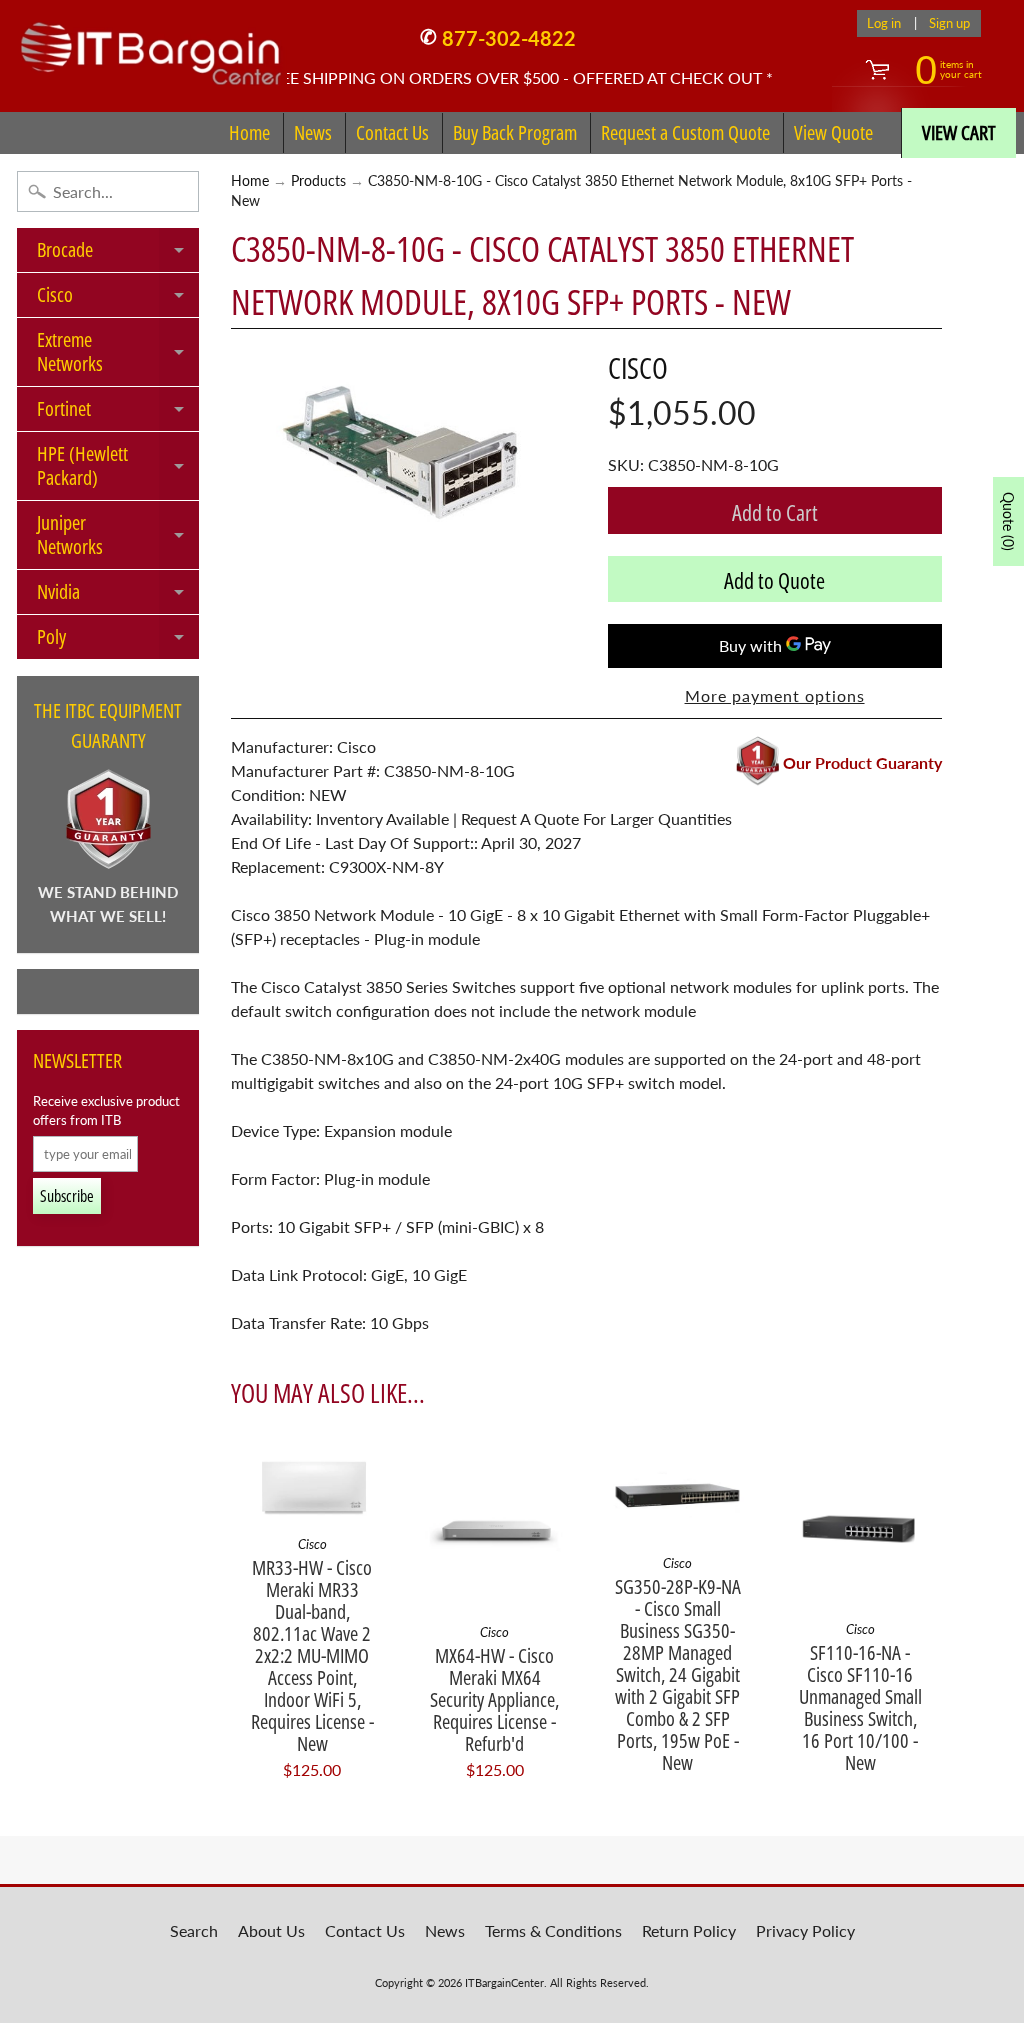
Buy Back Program (515, 132)
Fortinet (118, 413)
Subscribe (67, 1196)
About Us (271, 1930)
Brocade (118, 254)
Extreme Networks (118, 353)
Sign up (949, 23)
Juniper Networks (118, 536)
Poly (118, 641)
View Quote (833, 132)
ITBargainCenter (504, 1982)
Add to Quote (774, 580)
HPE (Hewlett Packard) (118, 467)
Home (249, 132)
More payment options (775, 695)
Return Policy (689, 1930)
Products (318, 181)
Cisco (118, 299)
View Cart (959, 132)
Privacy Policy (805, 1930)
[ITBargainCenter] (151, 46)
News (313, 132)
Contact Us (392, 132)
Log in (884, 23)
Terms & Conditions (553, 1930)
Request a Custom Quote (685, 132)
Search (194, 1930)
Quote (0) (1008, 521)
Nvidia (118, 596)
